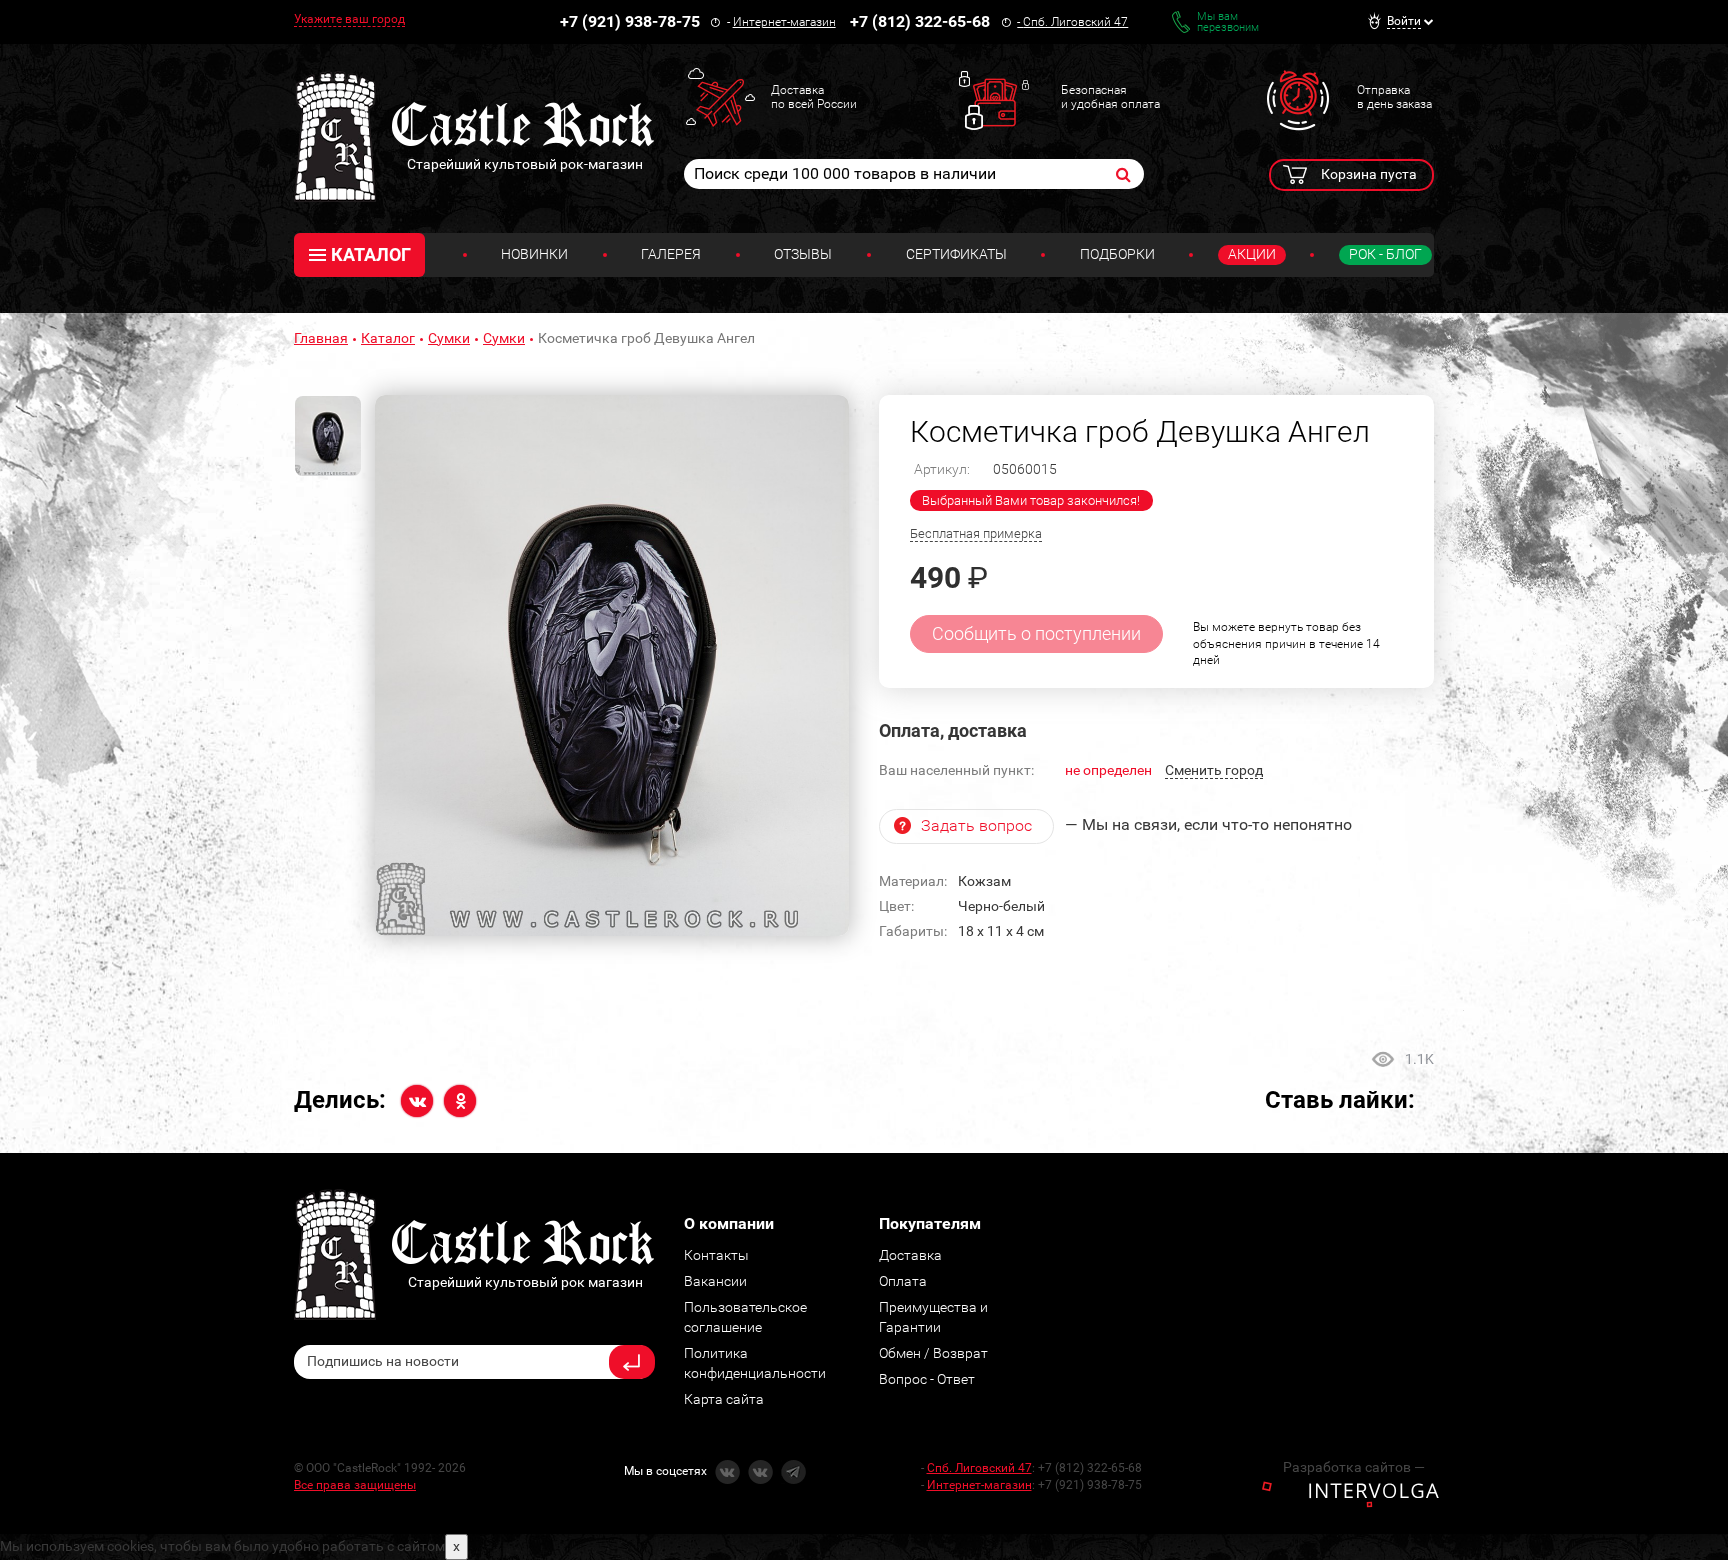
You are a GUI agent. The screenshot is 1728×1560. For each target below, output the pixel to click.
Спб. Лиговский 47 (1075, 22)
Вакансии (715, 1281)
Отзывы (803, 254)
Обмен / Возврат (933, 1353)
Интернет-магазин (784, 22)
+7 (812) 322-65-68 (920, 21)
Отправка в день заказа (1394, 97)
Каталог (388, 338)
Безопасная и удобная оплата (1110, 97)
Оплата (903, 1281)
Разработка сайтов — (1354, 1467)
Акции (1252, 254)
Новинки (534, 254)
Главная (321, 338)
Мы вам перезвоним (1228, 22)
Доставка (910, 1255)
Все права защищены (355, 1485)
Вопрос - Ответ (927, 1379)
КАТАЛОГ (371, 254)
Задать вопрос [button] (976, 825)
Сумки (449, 338)
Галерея (671, 254)
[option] (612, 666)
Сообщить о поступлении (1036, 633)
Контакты (716, 1255)
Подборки (1117, 254)
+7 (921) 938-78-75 (630, 21)
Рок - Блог (1385, 254)
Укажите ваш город (349, 19)
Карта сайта (724, 1399)
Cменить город (1214, 770)
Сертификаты (956, 254)
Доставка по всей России (814, 97)
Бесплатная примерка (976, 533)
